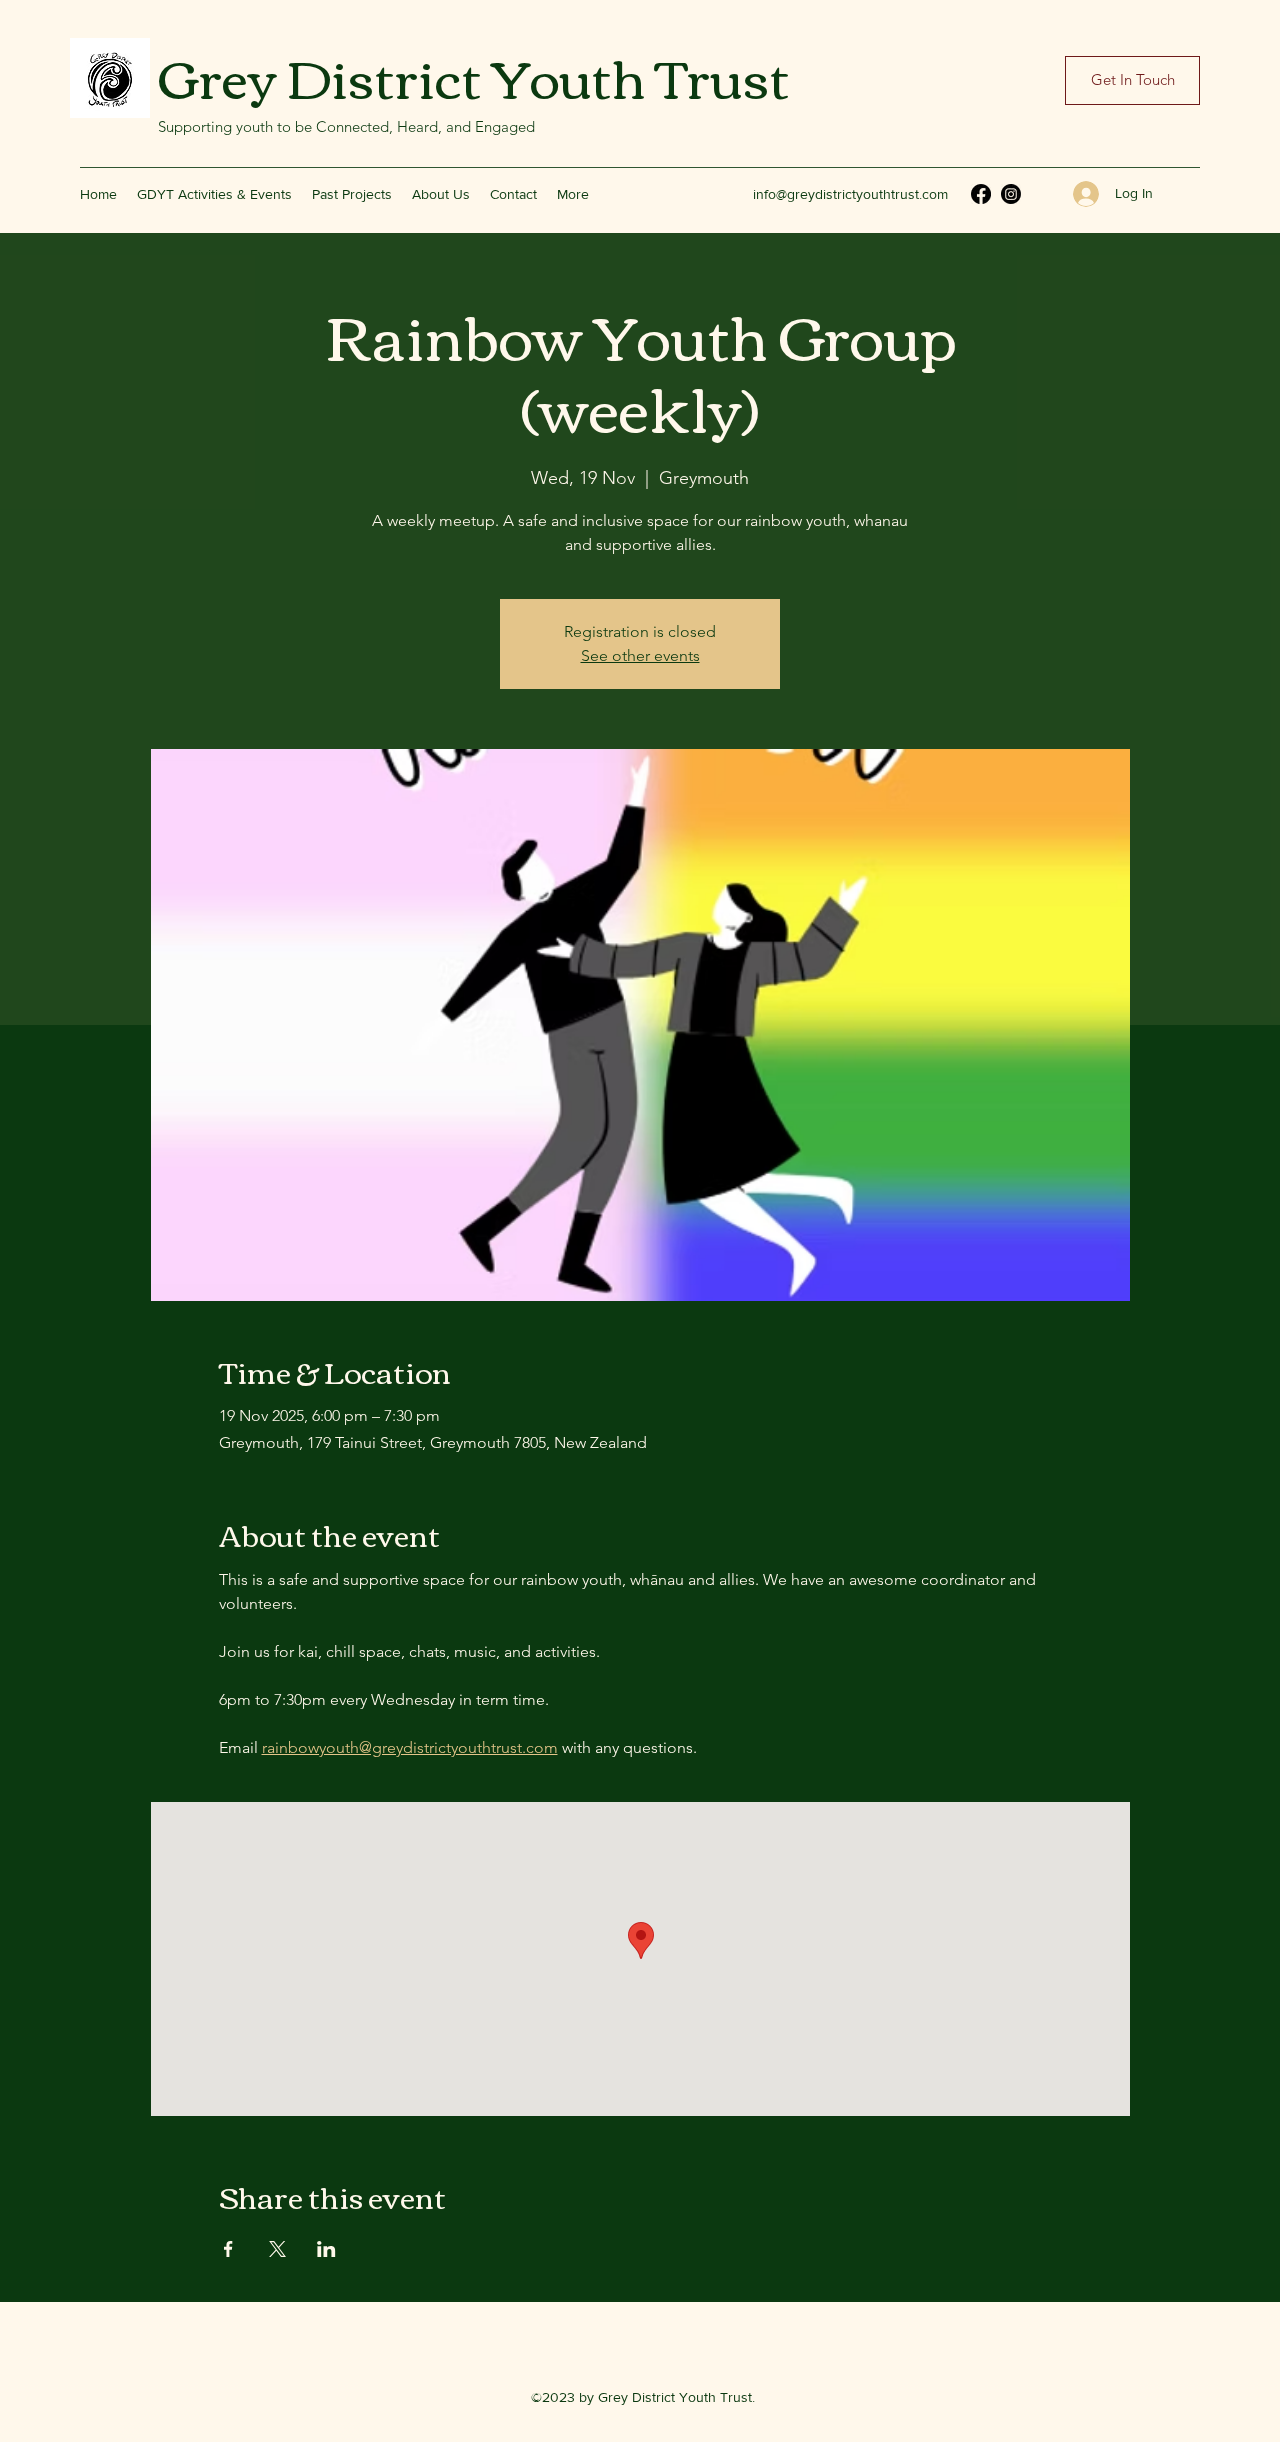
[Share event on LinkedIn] (326, 2249)
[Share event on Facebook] (228, 2249)
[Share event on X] (277, 2249)
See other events (640, 655)
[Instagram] (1011, 194)
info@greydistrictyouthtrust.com (850, 194)
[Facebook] (981, 194)
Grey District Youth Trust (474, 75)
